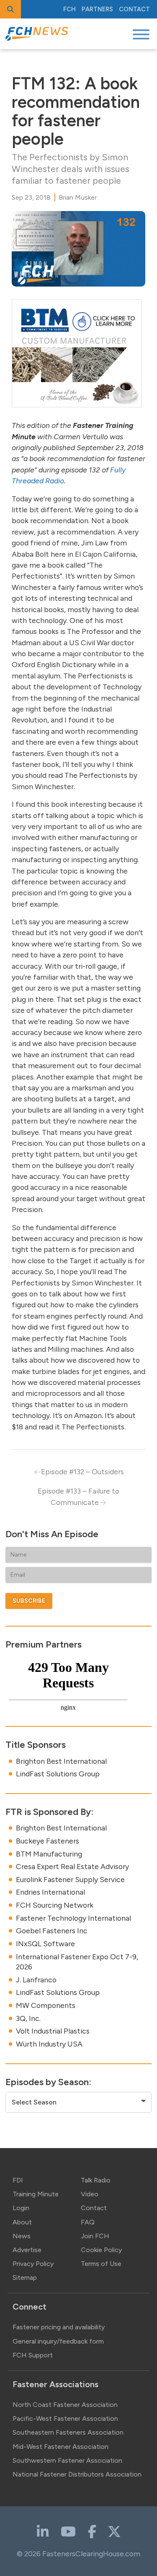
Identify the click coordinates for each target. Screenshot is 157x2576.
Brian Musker (78, 197)
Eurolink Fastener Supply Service (70, 1879)
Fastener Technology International (73, 1918)
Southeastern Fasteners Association (68, 2432)
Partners (97, 9)
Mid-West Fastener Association (60, 2447)
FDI (18, 2180)
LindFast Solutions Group (58, 1774)
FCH (69, 9)
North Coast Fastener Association (65, 2405)
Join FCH (95, 2236)
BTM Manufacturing (49, 1854)
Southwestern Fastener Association (67, 2460)
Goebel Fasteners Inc (52, 1931)
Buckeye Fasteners (48, 1841)
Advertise (27, 2250)
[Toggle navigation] (141, 34)
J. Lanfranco (36, 1980)
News (22, 2236)
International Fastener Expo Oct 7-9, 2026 (77, 1962)
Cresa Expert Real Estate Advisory (72, 1866)
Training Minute (36, 2194)
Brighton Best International (61, 1761)
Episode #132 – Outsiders (82, 1472)
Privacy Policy (33, 2264)
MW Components (46, 2005)
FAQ (88, 2222)
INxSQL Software (45, 1944)
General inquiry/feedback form (58, 2341)
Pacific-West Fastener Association (65, 2418)
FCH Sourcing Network (55, 1905)
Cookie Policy (101, 2250)
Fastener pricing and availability (59, 2327)
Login (21, 2208)
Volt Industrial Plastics (53, 2031)
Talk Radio (96, 2180)
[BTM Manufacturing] (77, 353)
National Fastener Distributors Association (77, 2474)
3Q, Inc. (28, 2018)
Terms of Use (101, 2264)
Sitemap (25, 2277)
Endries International (50, 1892)
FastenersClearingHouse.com (91, 2554)
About (22, 2222)
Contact (134, 9)
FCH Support (33, 2355)
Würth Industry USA (49, 2044)
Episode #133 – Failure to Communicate (78, 1496)
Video (90, 2194)
